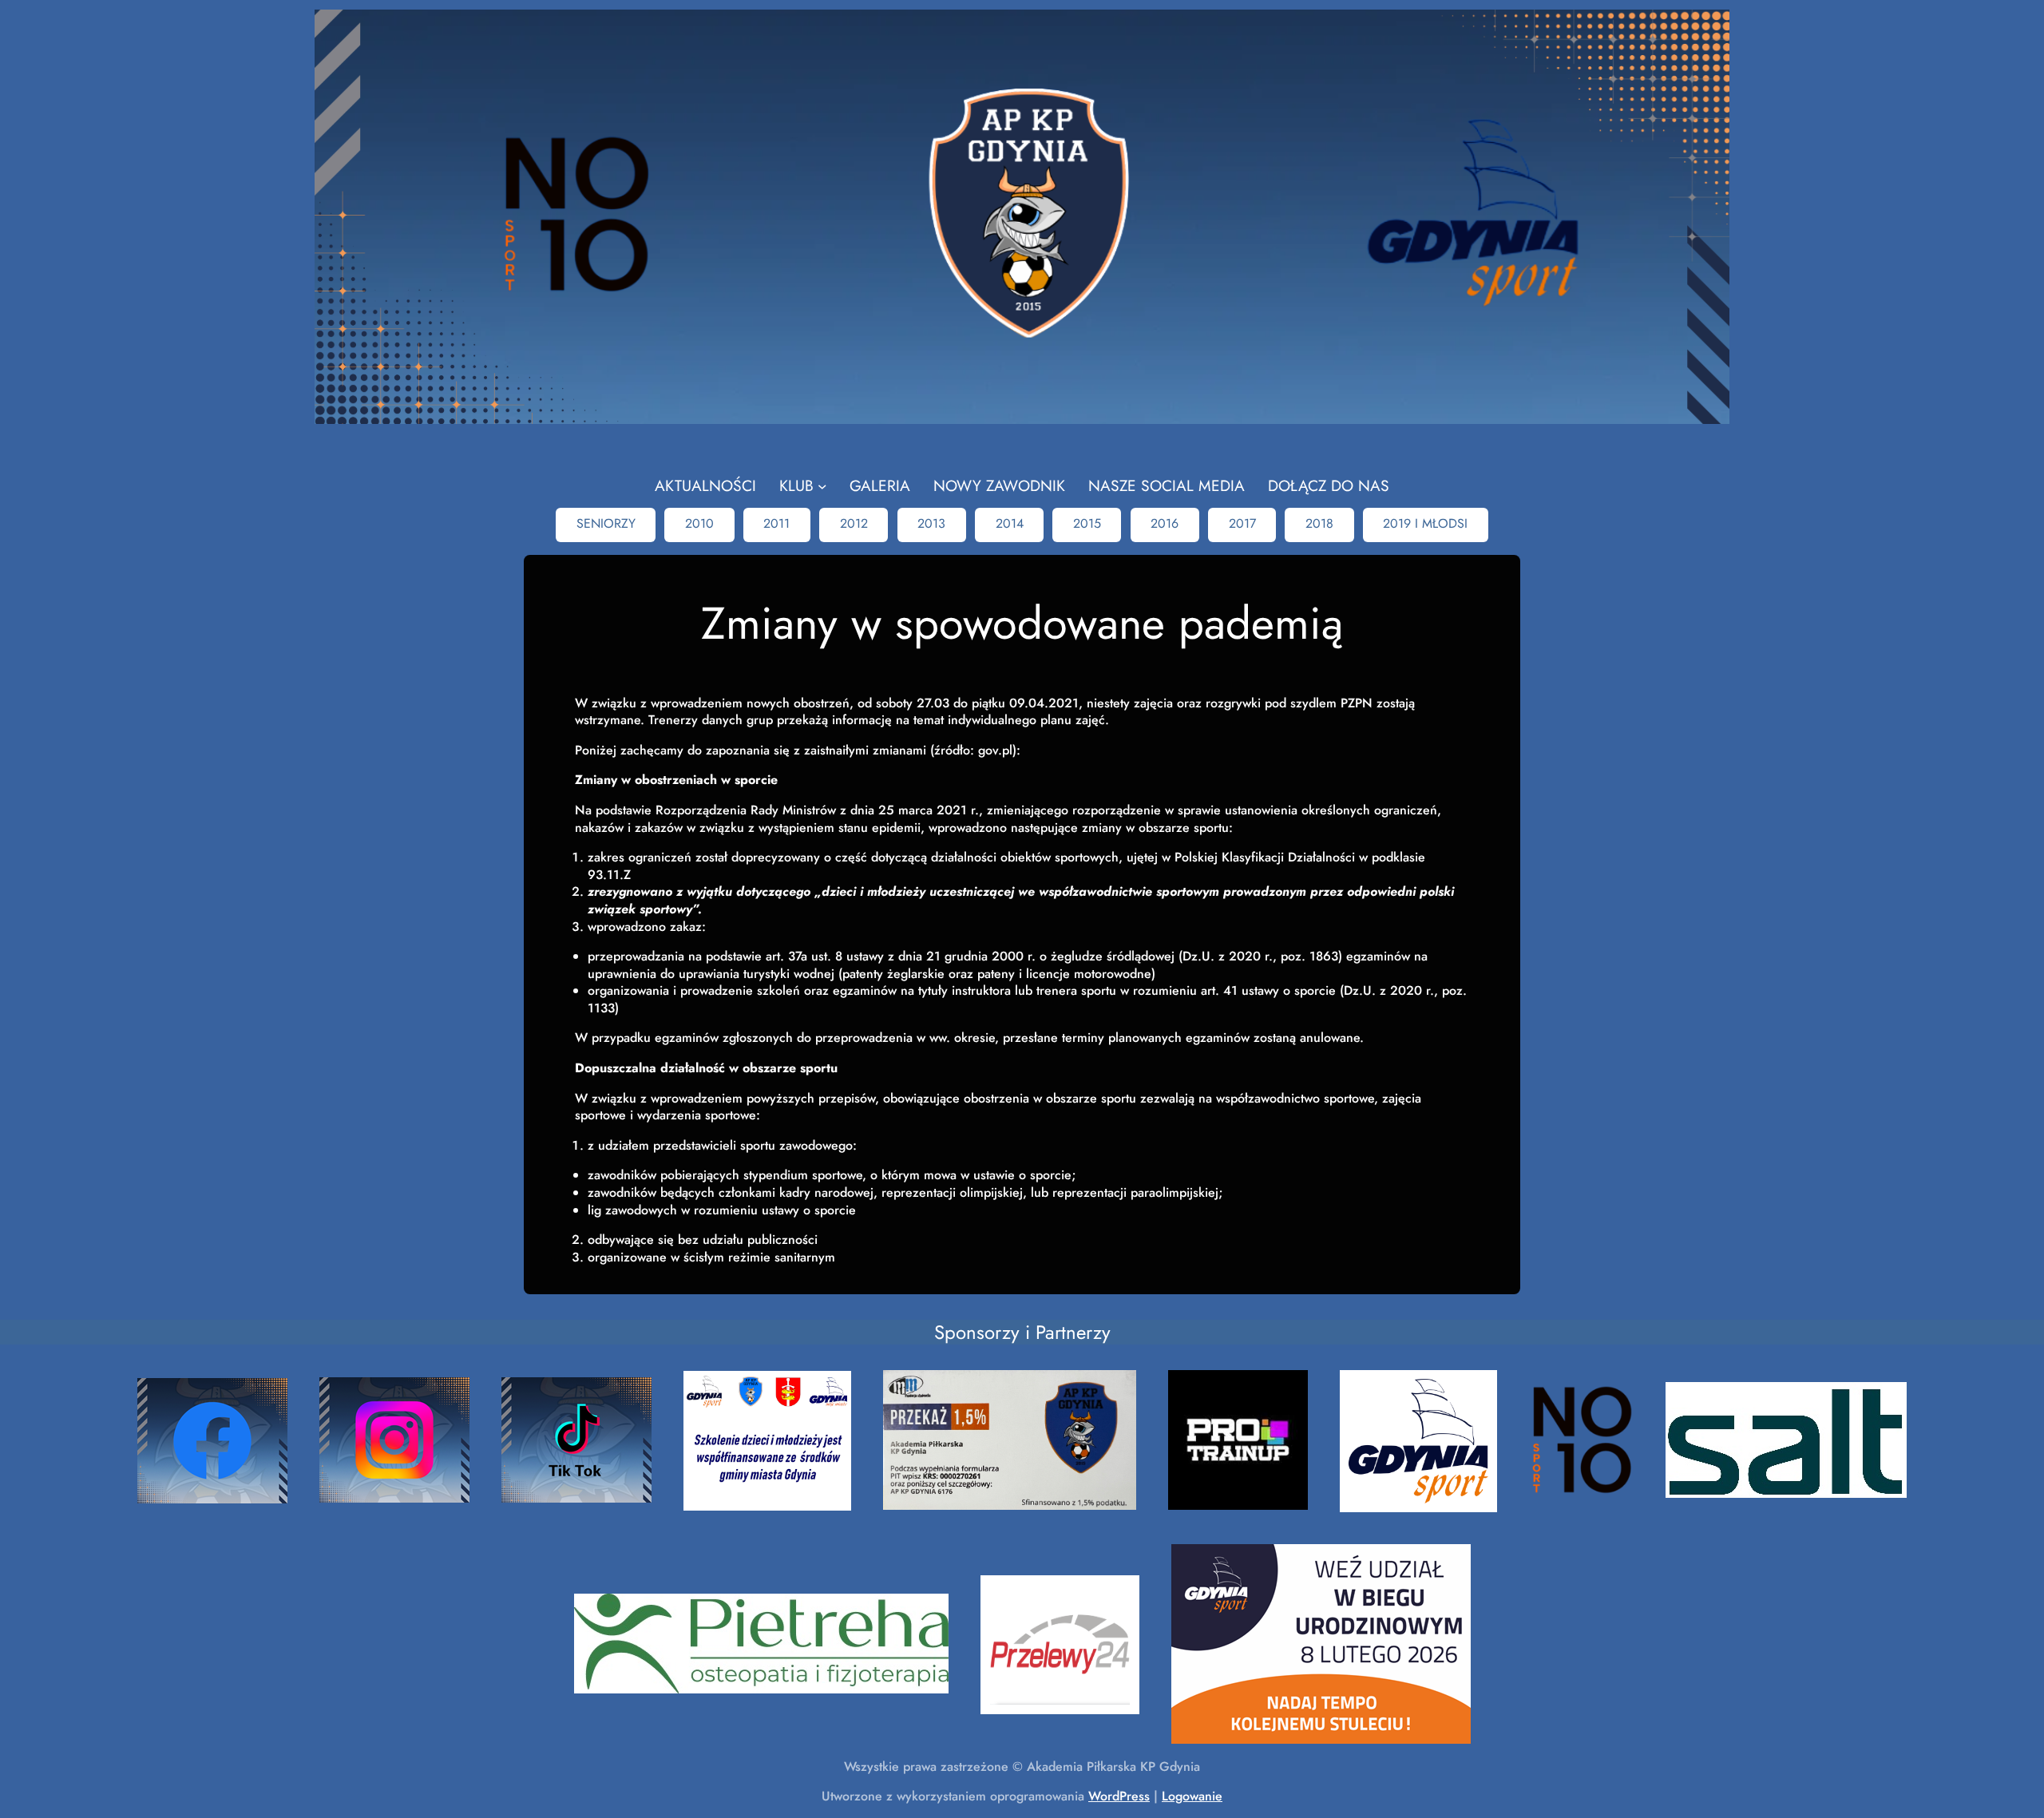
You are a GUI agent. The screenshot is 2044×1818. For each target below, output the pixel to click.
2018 (1319, 523)
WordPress (1119, 1796)
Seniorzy (606, 523)
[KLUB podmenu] (822, 486)
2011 (776, 523)
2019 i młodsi (1425, 523)
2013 (931, 523)
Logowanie (1192, 1796)
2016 (1165, 523)
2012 (854, 523)
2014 (1010, 523)
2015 (1087, 523)
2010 (699, 523)
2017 (1242, 523)
